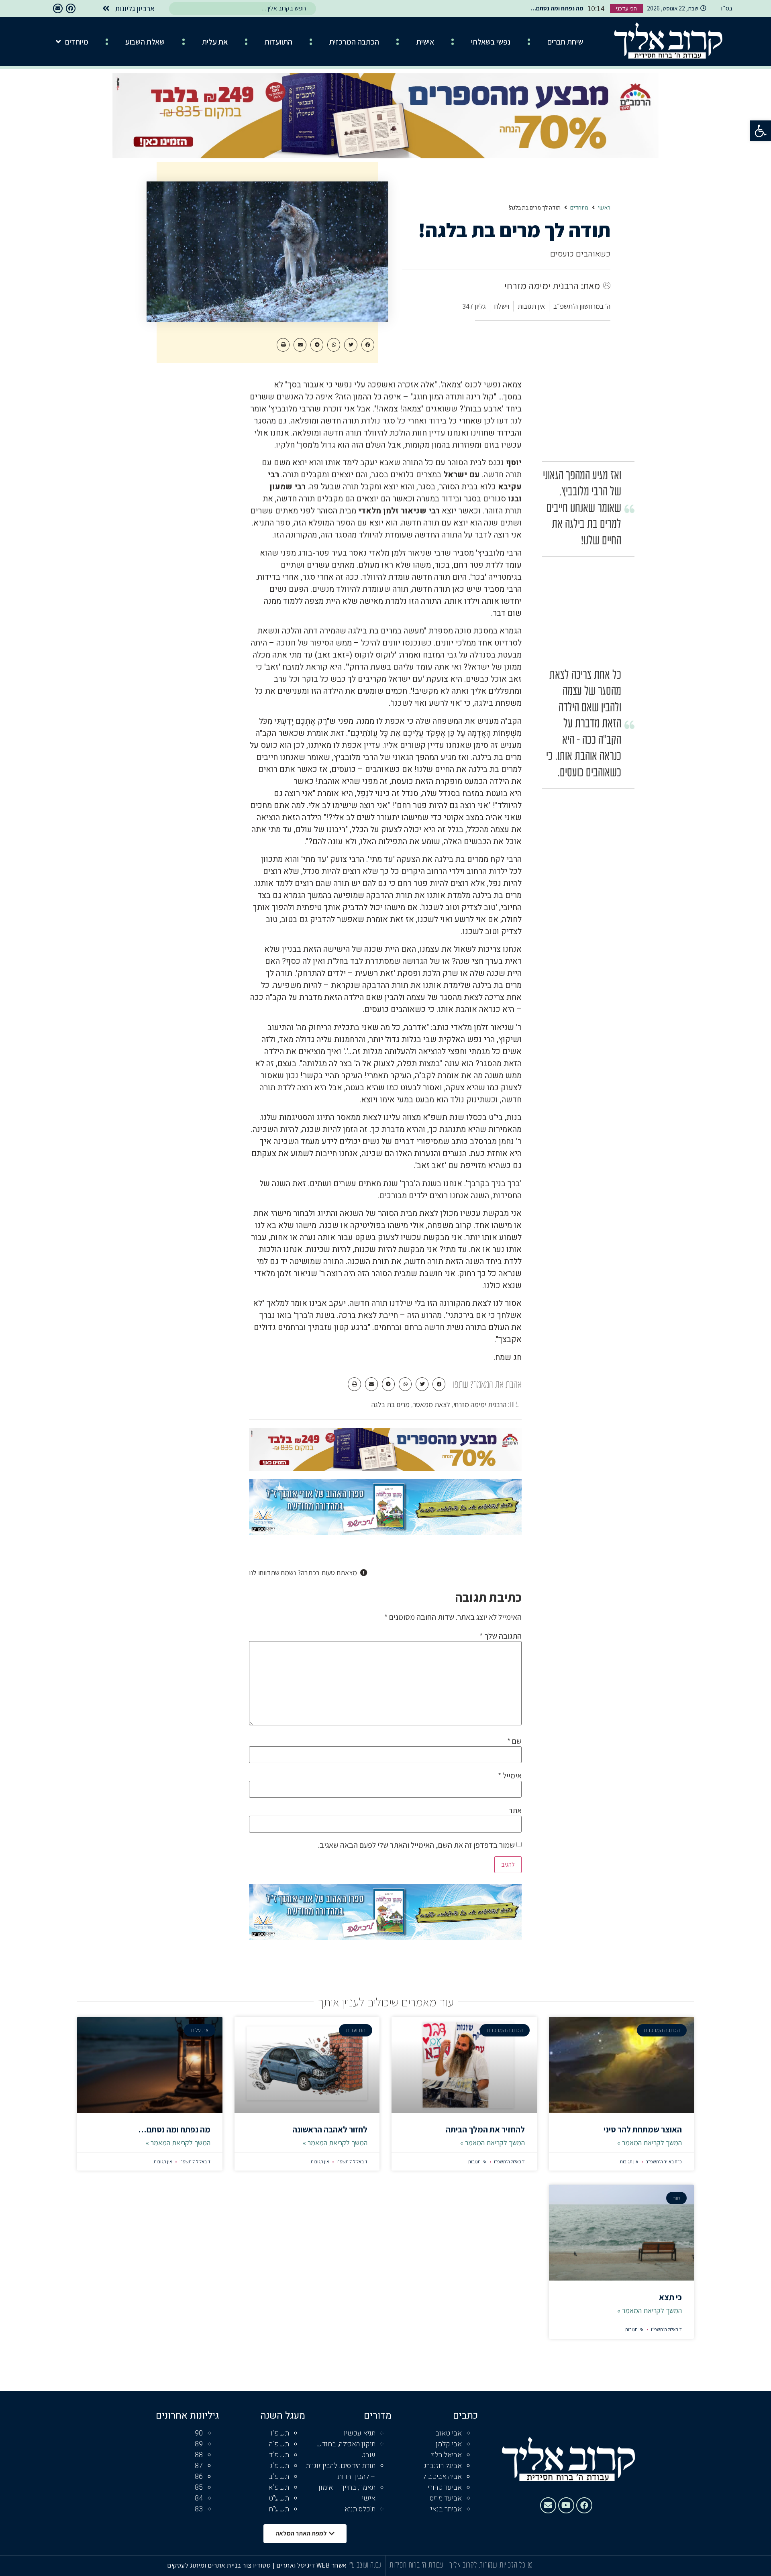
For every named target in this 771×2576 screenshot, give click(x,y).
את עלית (215, 42)
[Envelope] (58, 8)
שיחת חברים (565, 42)
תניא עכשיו (360, 2433)
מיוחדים (77, 42)
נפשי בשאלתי (491, 42)
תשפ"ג (279, 2466)
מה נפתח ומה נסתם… (174, 2129)
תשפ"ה (279, 2444)
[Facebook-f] (71, 8)
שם (514, 1741)
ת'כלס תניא (360, 2509)
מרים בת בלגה (391, 1404)
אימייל (510, 1776)
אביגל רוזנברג (443, 2466)
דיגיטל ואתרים (296, 2565)
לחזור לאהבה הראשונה (330, 2129)
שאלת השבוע (145, 42)
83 (199, 2509)
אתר (515, 1810)
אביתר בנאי (446, 2509)
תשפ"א (279, 2487)
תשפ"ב (279, 2477)
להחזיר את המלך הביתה (485, 2129)
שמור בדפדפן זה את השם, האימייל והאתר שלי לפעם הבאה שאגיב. (416, 1845)
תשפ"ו (280, 2433)
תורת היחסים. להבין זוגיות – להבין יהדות (341, 2471)
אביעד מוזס (446, 2498)
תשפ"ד (279, 2455)
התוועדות (278, 42)
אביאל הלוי (447, 2455)
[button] (761, 131)
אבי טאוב (449, 2433)
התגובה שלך (501, 1636)
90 (199, 2433)
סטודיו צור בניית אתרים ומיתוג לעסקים (219, 2565)
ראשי (604, 208)
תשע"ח (279, 2509)
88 (199, 2455)
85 (199, 2487)
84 (199, 2498)
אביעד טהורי (445, 2487)
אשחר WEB (332, 2565)
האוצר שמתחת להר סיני (643, 2129)
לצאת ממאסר (431, 1404)
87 (199, 2466)
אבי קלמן (449, 2444)
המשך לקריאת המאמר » (650, 2143)
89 (199, 2444)
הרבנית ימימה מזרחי (480, 1404)
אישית (425, 42)
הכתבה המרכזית (354, 42)
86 (199, 2477)
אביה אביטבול (442, 2477)
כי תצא (670, 2297)
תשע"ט (279, 2498)
